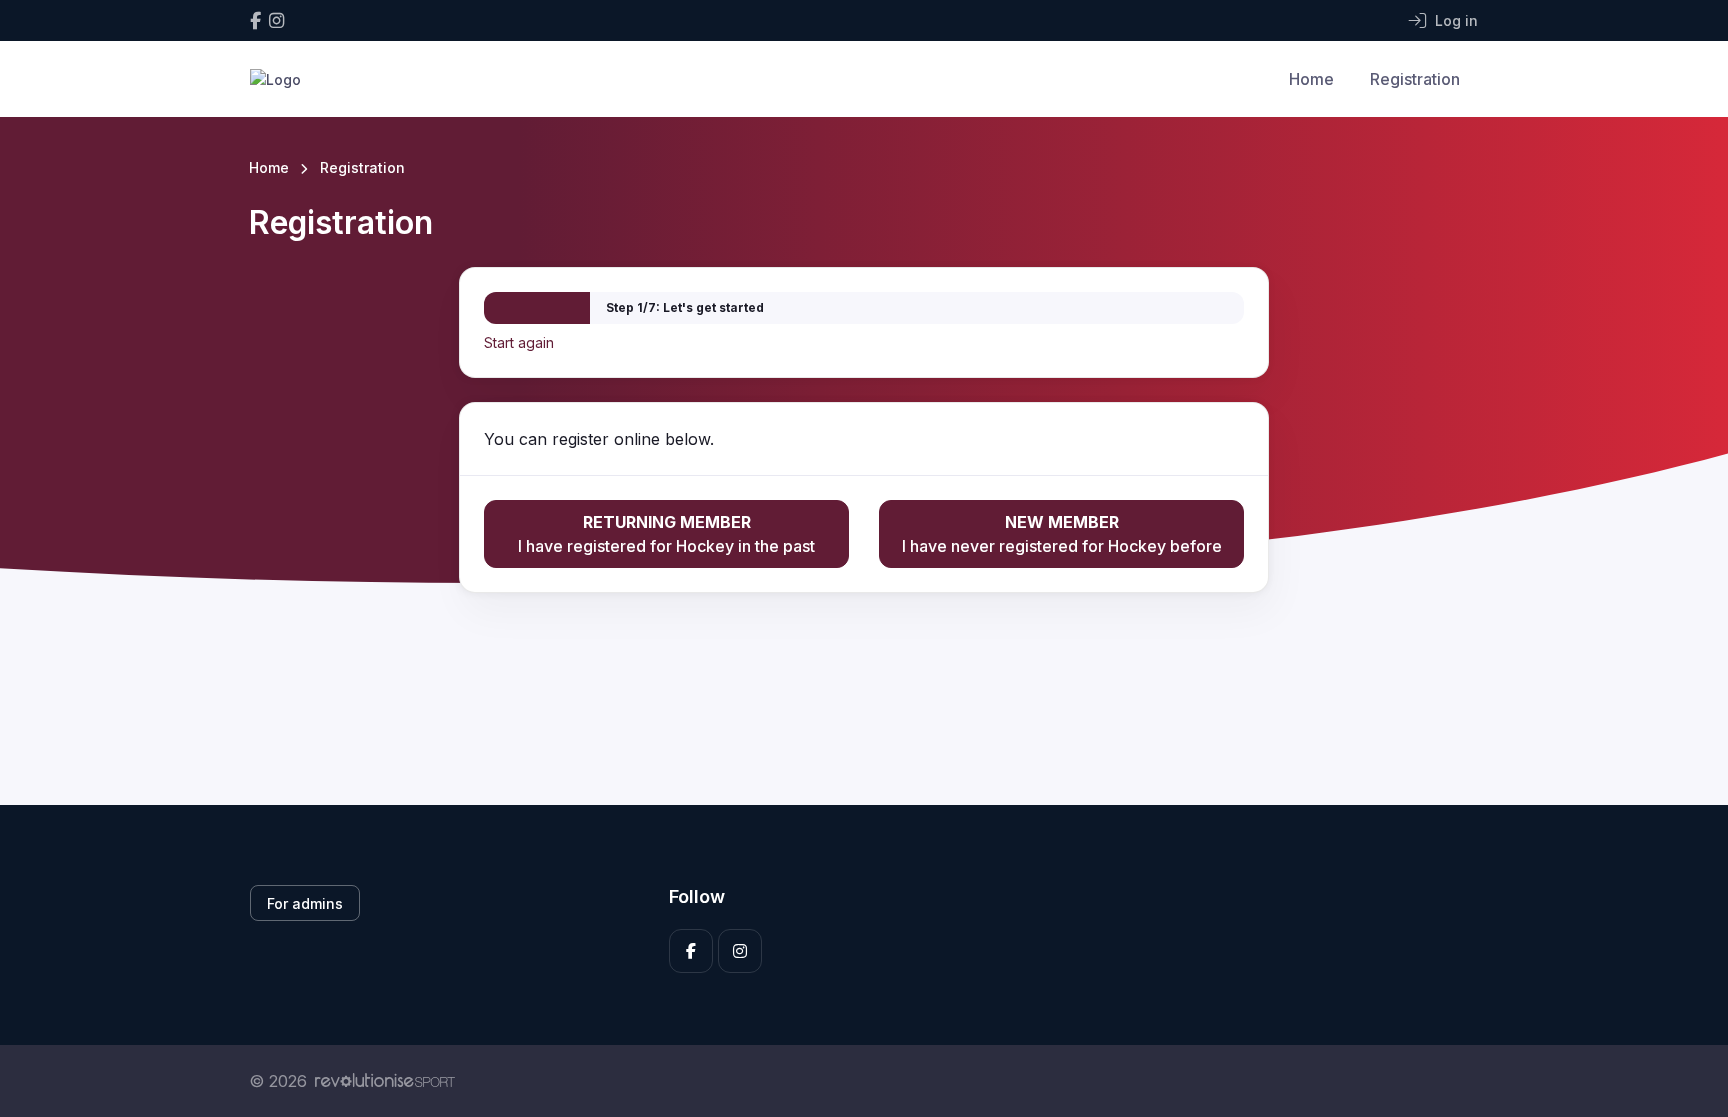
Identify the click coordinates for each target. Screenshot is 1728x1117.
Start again (519, 342)
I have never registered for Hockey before (1062, 534)
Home (1311, 79)
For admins (305, 903)
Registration (1415, 79)
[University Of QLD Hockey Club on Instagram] (276, 20)
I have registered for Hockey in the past (666, 534)
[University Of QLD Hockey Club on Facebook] (255, 20)
